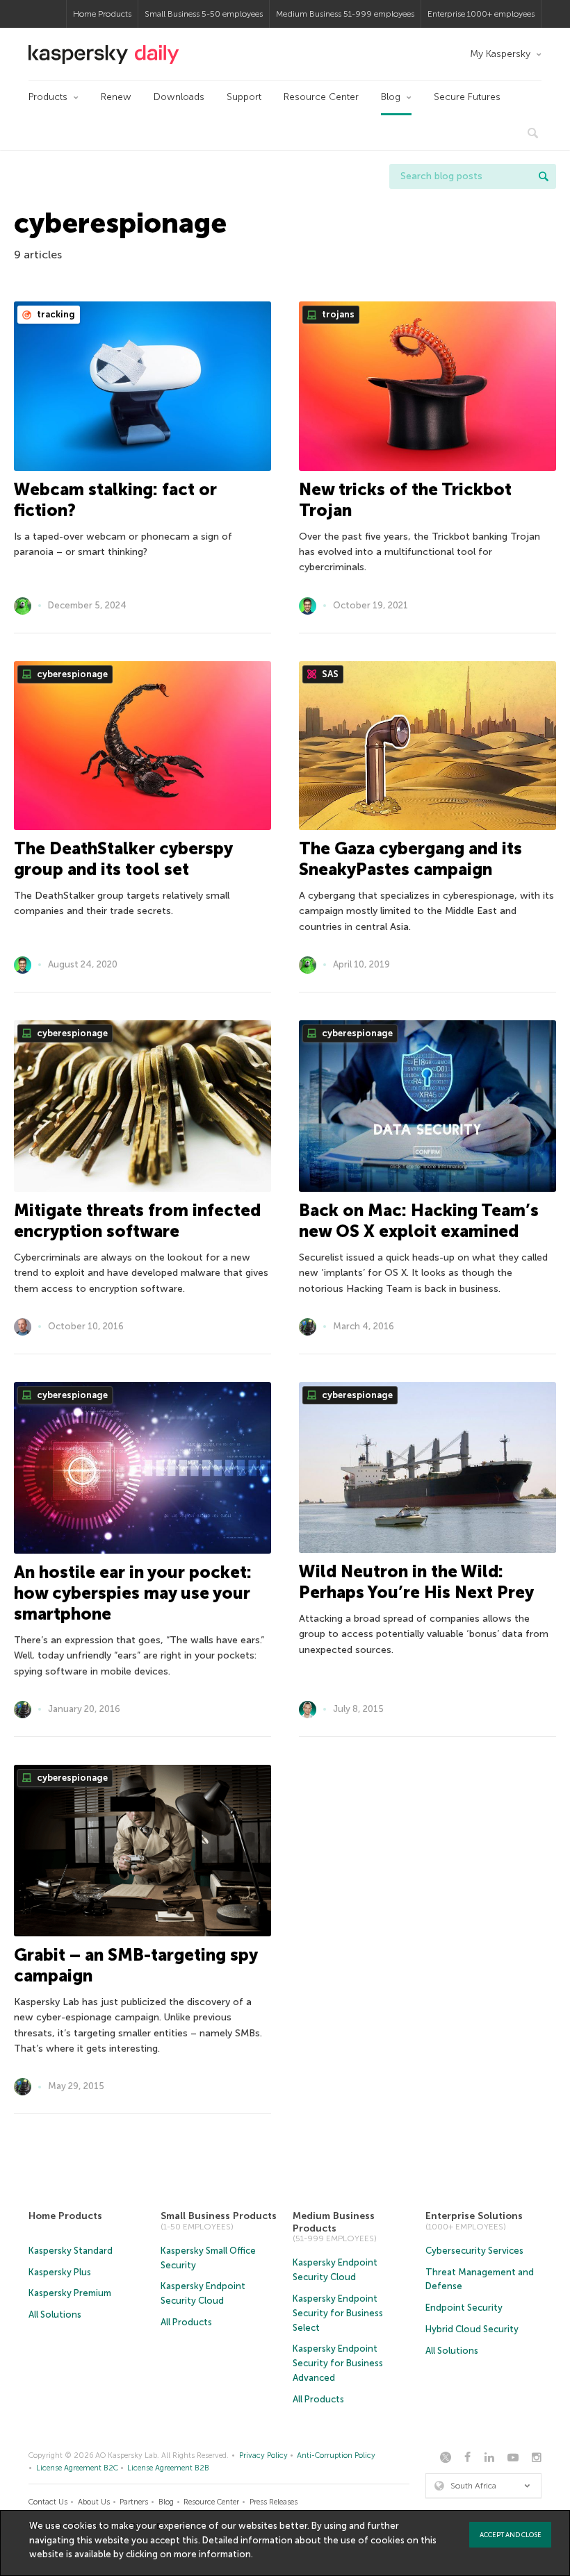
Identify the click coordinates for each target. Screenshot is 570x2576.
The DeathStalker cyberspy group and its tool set (123, 859)
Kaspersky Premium (70, 2293)
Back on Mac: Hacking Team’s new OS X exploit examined (419, 1221)
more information (212, 2554)
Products (48, 97)
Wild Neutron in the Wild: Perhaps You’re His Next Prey (416, 1582)
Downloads (179, 97)
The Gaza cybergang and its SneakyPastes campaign (410, 859)
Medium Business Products (334, 2222)
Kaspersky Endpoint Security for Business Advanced (338, 2363)
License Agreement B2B (168, 2468)
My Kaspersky (500, 54)
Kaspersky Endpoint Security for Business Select (338, 2313)
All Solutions (55, 2315)
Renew (116, 97)
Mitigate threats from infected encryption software (137, 1221)
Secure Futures (467, 97)
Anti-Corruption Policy (336, 2455)
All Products (186, 2322)
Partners (134, 2502)
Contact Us (48, 2502)
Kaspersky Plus (60, 2272)
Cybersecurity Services (474, 2251)
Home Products (102, 14)
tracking (55, 314)
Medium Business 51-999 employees (345, 14)
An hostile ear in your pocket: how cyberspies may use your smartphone (133, 1593)
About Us (94, 2502)
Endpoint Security (464, 2308)
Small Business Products (219, 2216)
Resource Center (321, 97)
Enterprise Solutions (474, 2216)
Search (544, 176)
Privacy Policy (263, 2455)
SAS (329, 674)
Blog (391, 97)
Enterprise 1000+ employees (481, 14)
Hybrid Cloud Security (472, 2329)
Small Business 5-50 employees (204, 14)
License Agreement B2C (77, 2468)
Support (244, 97)
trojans (337, 314)
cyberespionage (71, 674)
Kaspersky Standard (71, 2251)
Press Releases (274, 2502)
